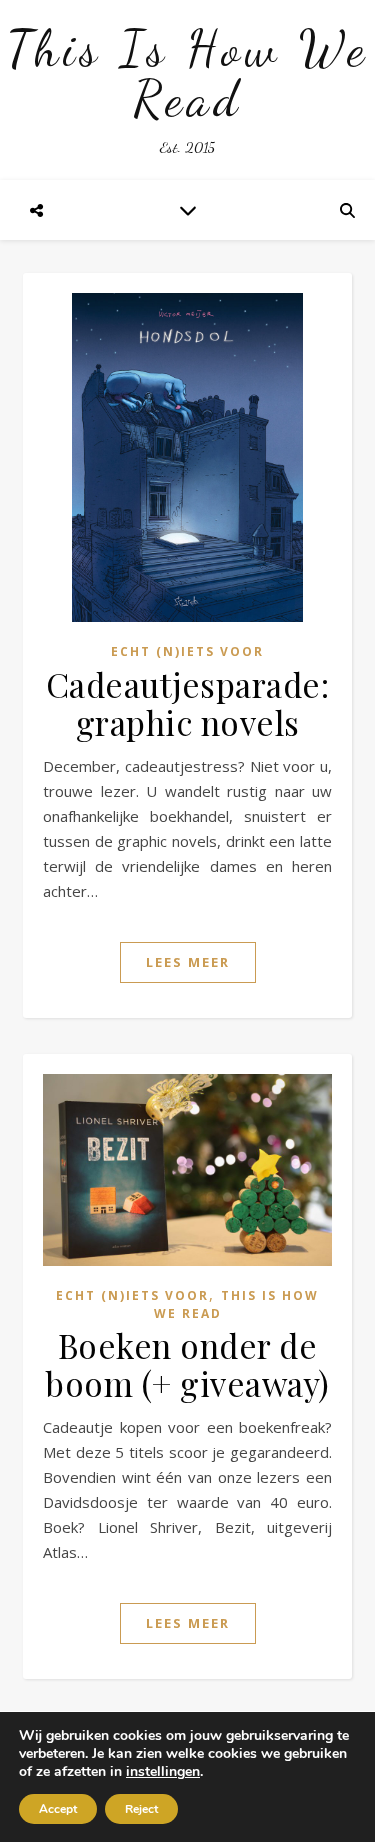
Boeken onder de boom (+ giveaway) (187, 1364)
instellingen (163, 1772)
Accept (58, 1809)
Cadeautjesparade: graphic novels (188, 703)
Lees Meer (188, 962)
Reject (141, 1809)
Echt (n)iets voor (187, 651)
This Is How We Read (188, 74)
